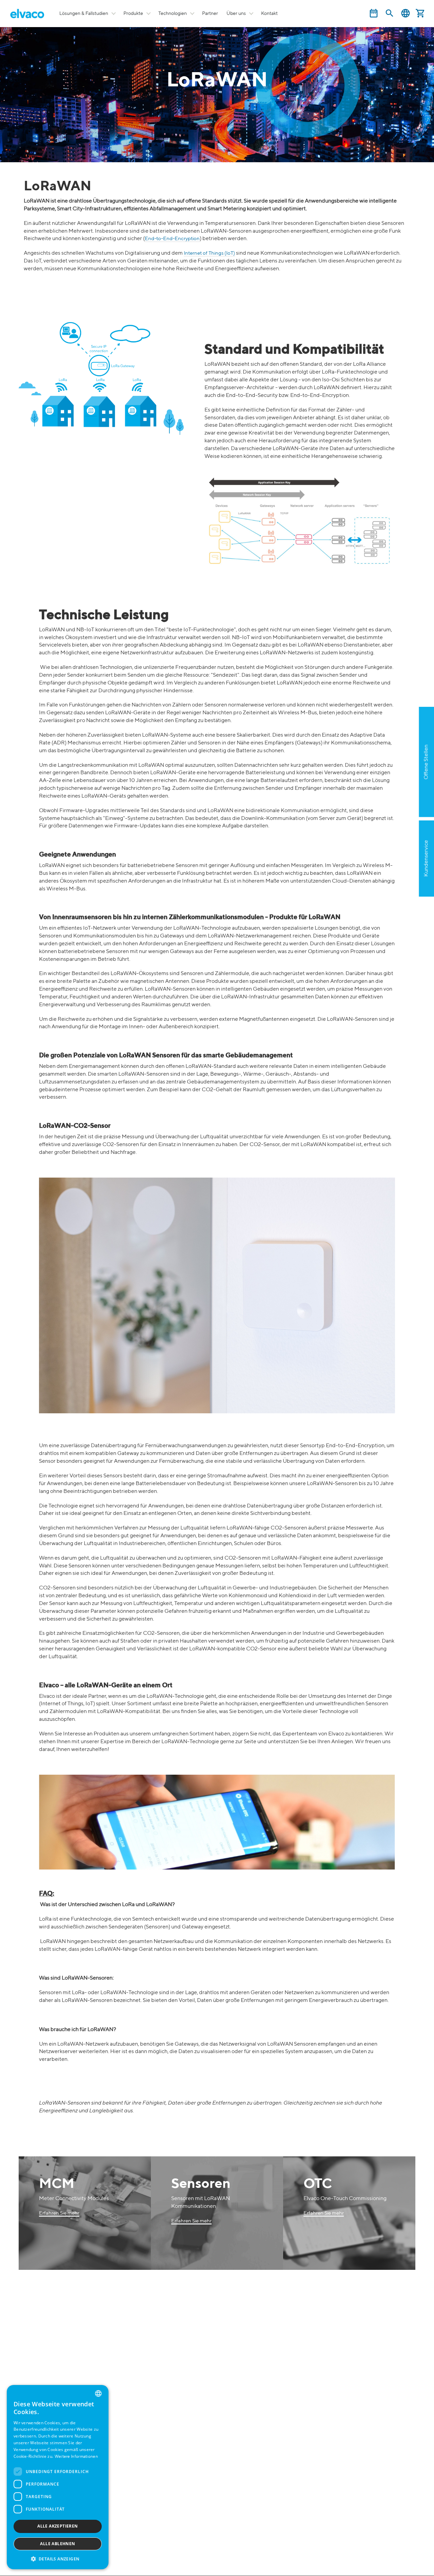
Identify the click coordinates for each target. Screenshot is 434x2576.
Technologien (173, 14)
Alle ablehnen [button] (57, 2544)
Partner (210, 14)
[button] (58, 2559)
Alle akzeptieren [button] (57, 2526)
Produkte (133, 14)
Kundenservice (426, 859)
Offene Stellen (426, 762)
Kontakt (269, 14)
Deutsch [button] (406, 13)
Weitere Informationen (76, 2457)
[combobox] (98, 2393)
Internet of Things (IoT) (209, 253)
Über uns (236, 14)
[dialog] (58, 2477)
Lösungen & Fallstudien (84, 14)
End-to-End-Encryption (172, 239)
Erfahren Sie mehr (59, 2213)
